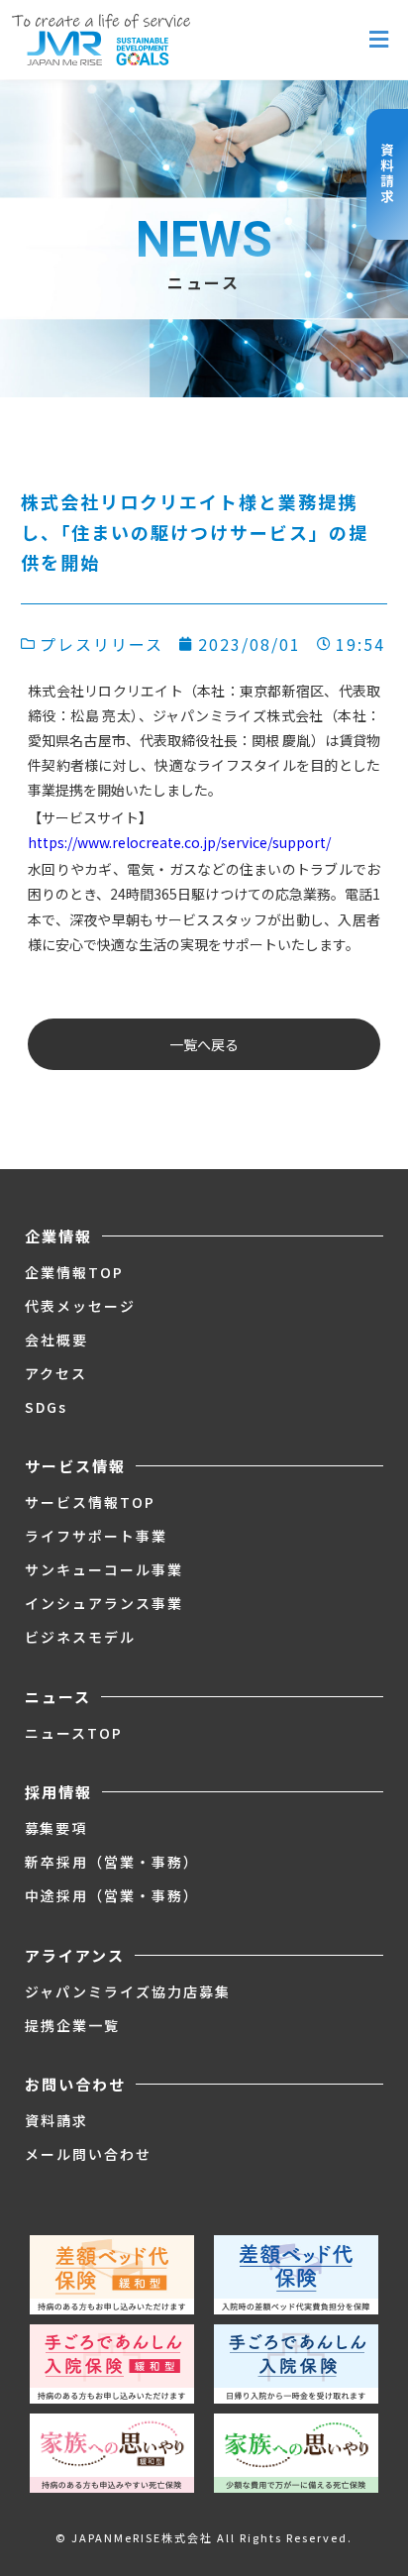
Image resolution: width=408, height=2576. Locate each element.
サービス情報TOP (90, 1502)
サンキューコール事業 (104, 1569)
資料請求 (56, 2120)
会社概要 (56, 1340)
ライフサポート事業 (96, 1536)
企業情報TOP (74, 1272)
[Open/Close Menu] (379, 40)
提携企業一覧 (72, 2025)
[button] (204, 1044)
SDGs (46, 1407)
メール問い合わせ (88, 2154)
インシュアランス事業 (104, 1603)
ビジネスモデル (80, 1637)
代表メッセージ (80, 1306)
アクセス (56, 1373)
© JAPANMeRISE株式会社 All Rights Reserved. (204, 2537)
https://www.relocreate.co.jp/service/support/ (179, 842)
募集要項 (56, 1828)
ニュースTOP (74, 1733)
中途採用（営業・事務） (112, 1895)
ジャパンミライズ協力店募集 (128, 1991)
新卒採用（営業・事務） (112, 1862)
